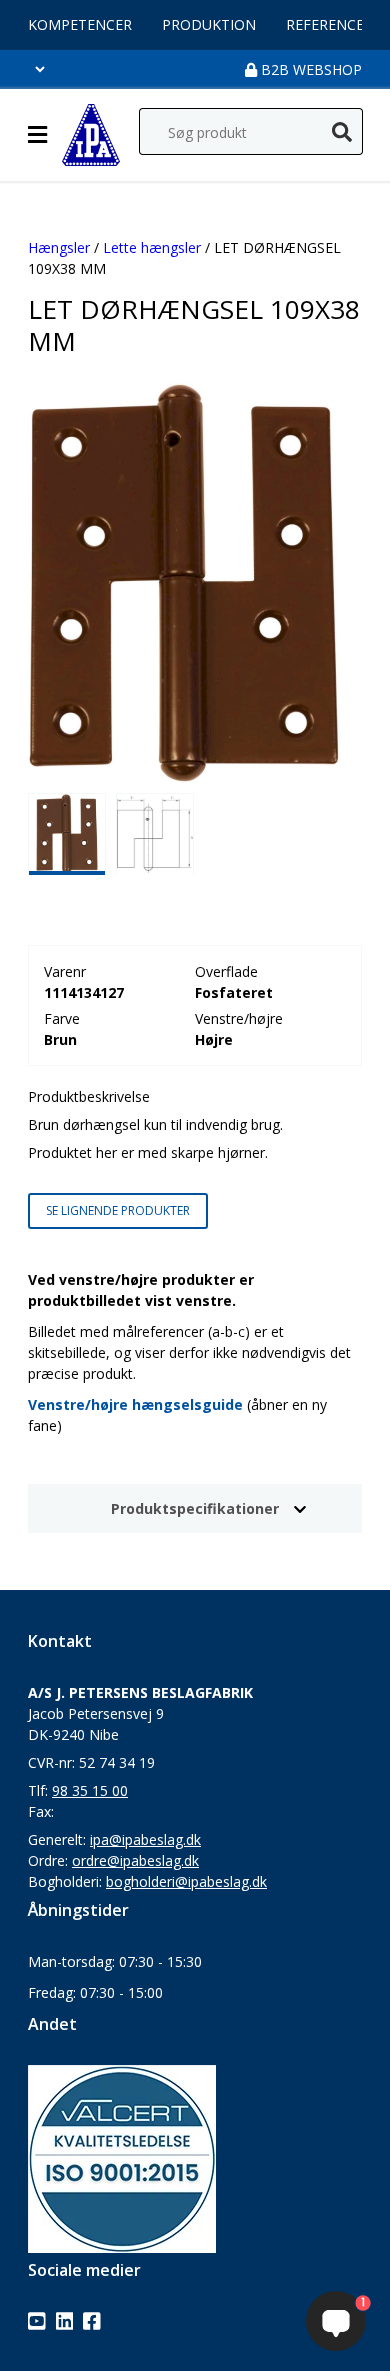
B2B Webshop (309, 69)
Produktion (209, 24)
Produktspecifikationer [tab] (195, 1508)
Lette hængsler (152, 247)
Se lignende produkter (118, 1210)
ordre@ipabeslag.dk (135, 1860)
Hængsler (59, 247)
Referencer (329, 24)
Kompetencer (80, 24)
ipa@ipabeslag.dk (145, 1839)
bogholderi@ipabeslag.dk (186, 1881)
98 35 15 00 (90, 1790)
